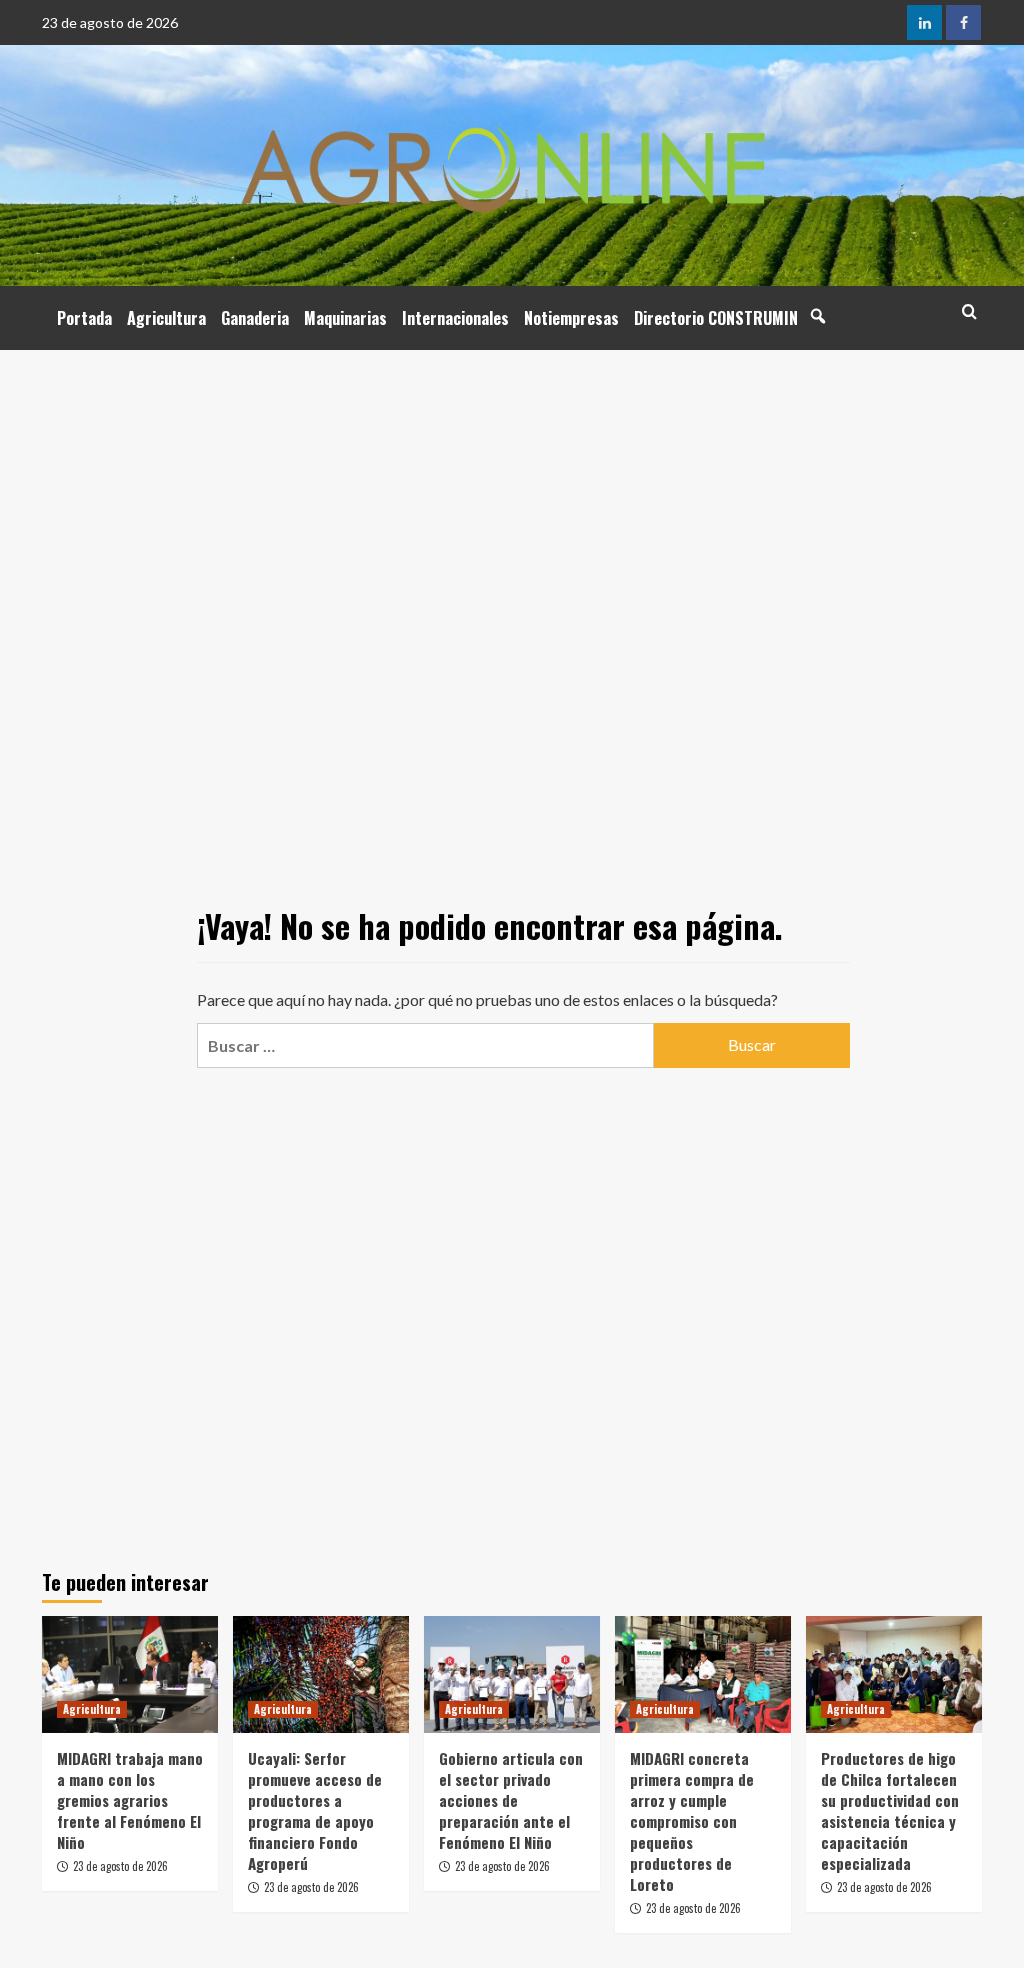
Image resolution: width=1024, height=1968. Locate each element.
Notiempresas (571, 318)
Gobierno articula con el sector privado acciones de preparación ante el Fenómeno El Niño (511, 1800)
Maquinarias (345, 318)
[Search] (969, 311)
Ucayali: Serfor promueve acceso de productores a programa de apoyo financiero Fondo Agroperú (315, 1810)
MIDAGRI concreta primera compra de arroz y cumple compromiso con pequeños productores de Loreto (692, 1821)
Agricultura (166, 318)
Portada (84, 318)
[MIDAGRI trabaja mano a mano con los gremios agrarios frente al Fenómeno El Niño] (130, 1674)
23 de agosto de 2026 (120, 1866)
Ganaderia (255, 318)
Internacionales (455, 318)
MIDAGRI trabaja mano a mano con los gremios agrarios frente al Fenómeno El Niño (130, 1800)
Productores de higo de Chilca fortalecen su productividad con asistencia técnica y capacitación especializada (890, 1810)
